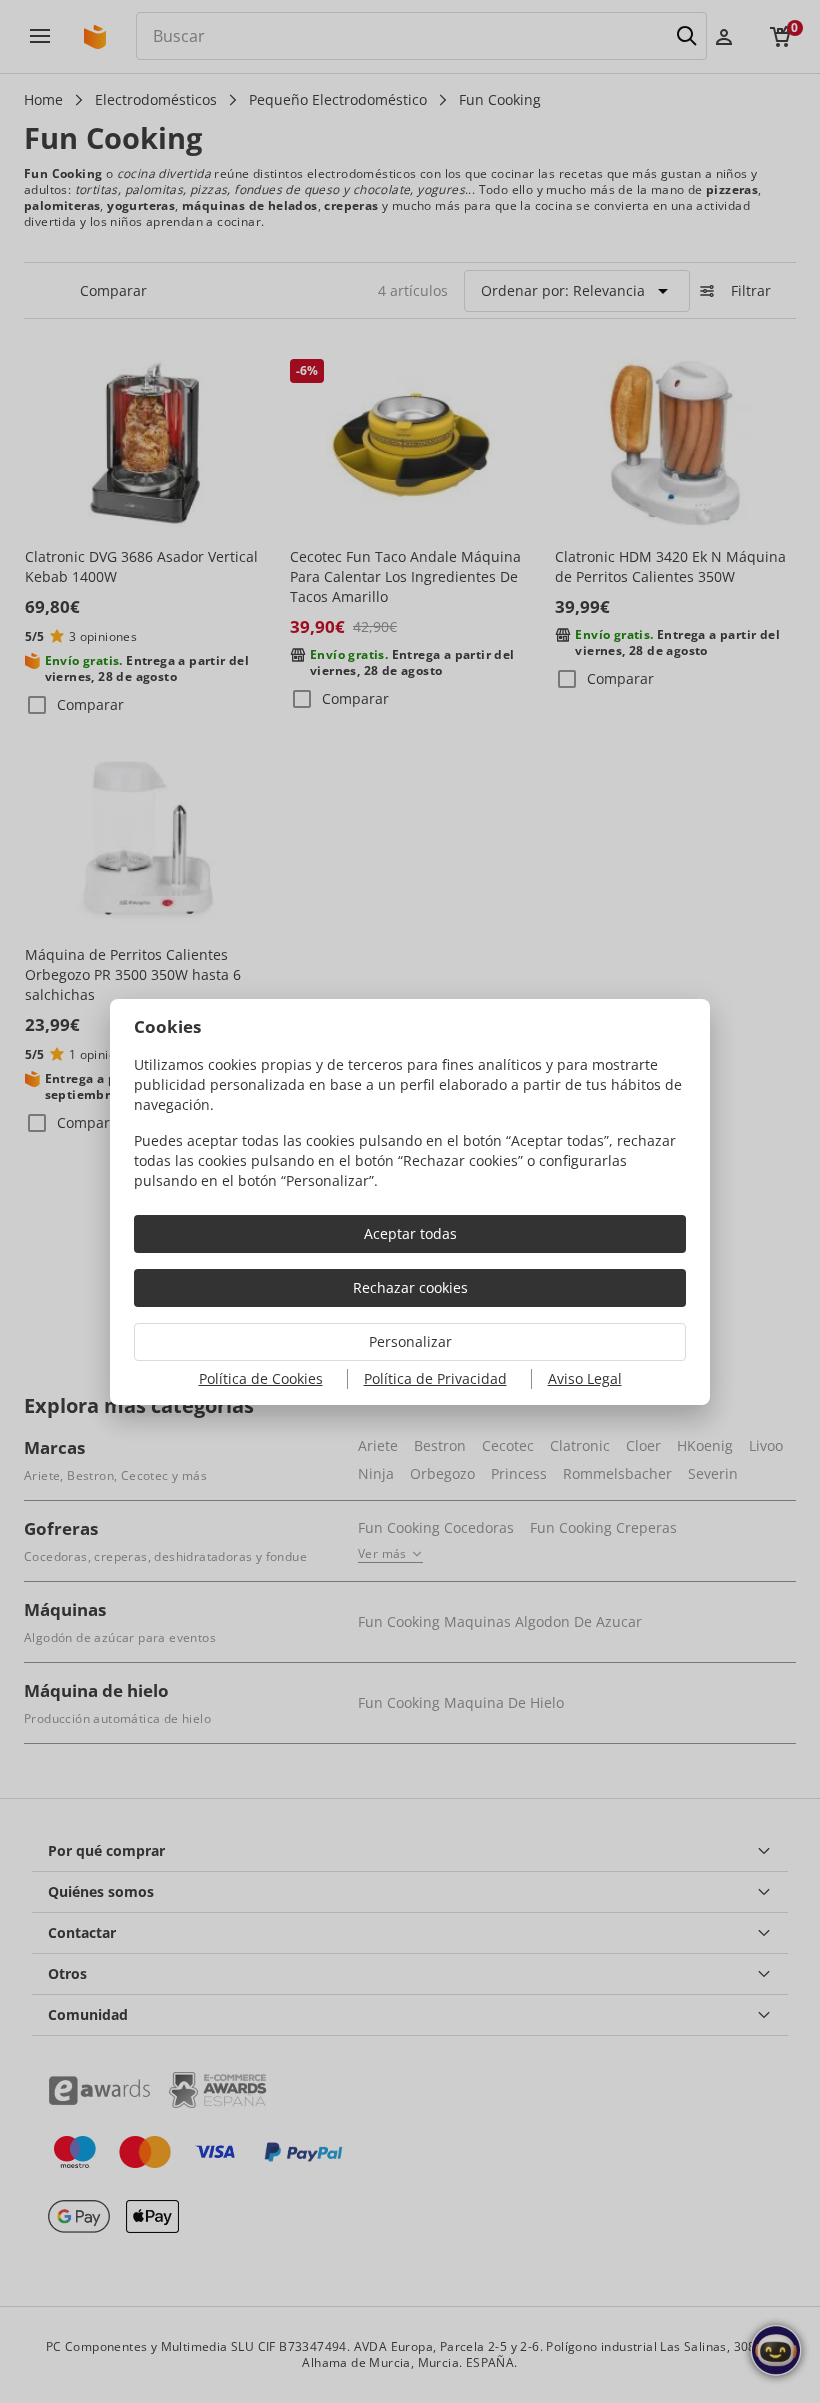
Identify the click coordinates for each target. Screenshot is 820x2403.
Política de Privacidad (435, 1378)
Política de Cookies (261, 1378)
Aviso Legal (585, 1378)
